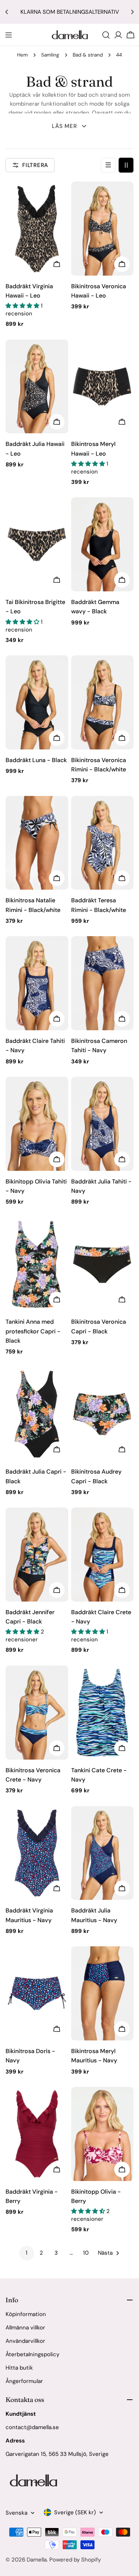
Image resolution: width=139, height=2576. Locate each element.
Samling (50, 55)
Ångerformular (24, 2381)
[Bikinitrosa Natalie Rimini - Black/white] (37, 843)
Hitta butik (19, 2368)
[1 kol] (108, 165)
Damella (37, 2560)
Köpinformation (26, 2314)
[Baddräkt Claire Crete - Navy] (102, 1554)
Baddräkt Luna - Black (36, 760)
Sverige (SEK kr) (75, 2512)
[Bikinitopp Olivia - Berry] (102, 2134)
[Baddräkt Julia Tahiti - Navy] (102, 1124)
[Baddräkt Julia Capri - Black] (37, 1414)
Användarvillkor (25, 2341)
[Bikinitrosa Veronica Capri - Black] (102, 1264)
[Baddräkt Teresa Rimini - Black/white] (102, 843)
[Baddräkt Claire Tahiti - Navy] (37, 983)
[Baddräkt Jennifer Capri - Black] (37, 1554)
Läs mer (64, 126)
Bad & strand (88, 55)
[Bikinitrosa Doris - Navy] (37, 1993)
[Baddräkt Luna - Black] (37, 702)
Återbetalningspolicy (32, 2354)
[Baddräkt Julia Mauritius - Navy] (102, 1853)
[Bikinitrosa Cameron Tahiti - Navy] (102, 983)
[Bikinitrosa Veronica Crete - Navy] (37, 1713)
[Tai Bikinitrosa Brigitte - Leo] (37, 544)
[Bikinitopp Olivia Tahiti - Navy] (37, 1124)
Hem (22, 55)
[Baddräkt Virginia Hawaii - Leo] (37, 229)
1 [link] (27, 2253)
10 (86, 2253)
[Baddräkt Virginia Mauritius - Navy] (37, 1853)
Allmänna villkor (25, 2328)
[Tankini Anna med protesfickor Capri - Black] (37, 1264)
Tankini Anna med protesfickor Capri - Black (33, 1331)
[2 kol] (126, 165)
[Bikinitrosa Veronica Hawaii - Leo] (102, 229)
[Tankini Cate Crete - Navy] (102, 1713)
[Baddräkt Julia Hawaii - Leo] (37, 387)
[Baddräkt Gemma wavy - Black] (102, 544)
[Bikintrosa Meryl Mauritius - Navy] (102, 1993)
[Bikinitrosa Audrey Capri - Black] (102, 1414)
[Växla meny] (9, 35)
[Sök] (106, 35)
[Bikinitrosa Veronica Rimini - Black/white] (102, 702)
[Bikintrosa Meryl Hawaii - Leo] (102, 387)
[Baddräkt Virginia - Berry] (37, 2134)
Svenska (16, 2513)
